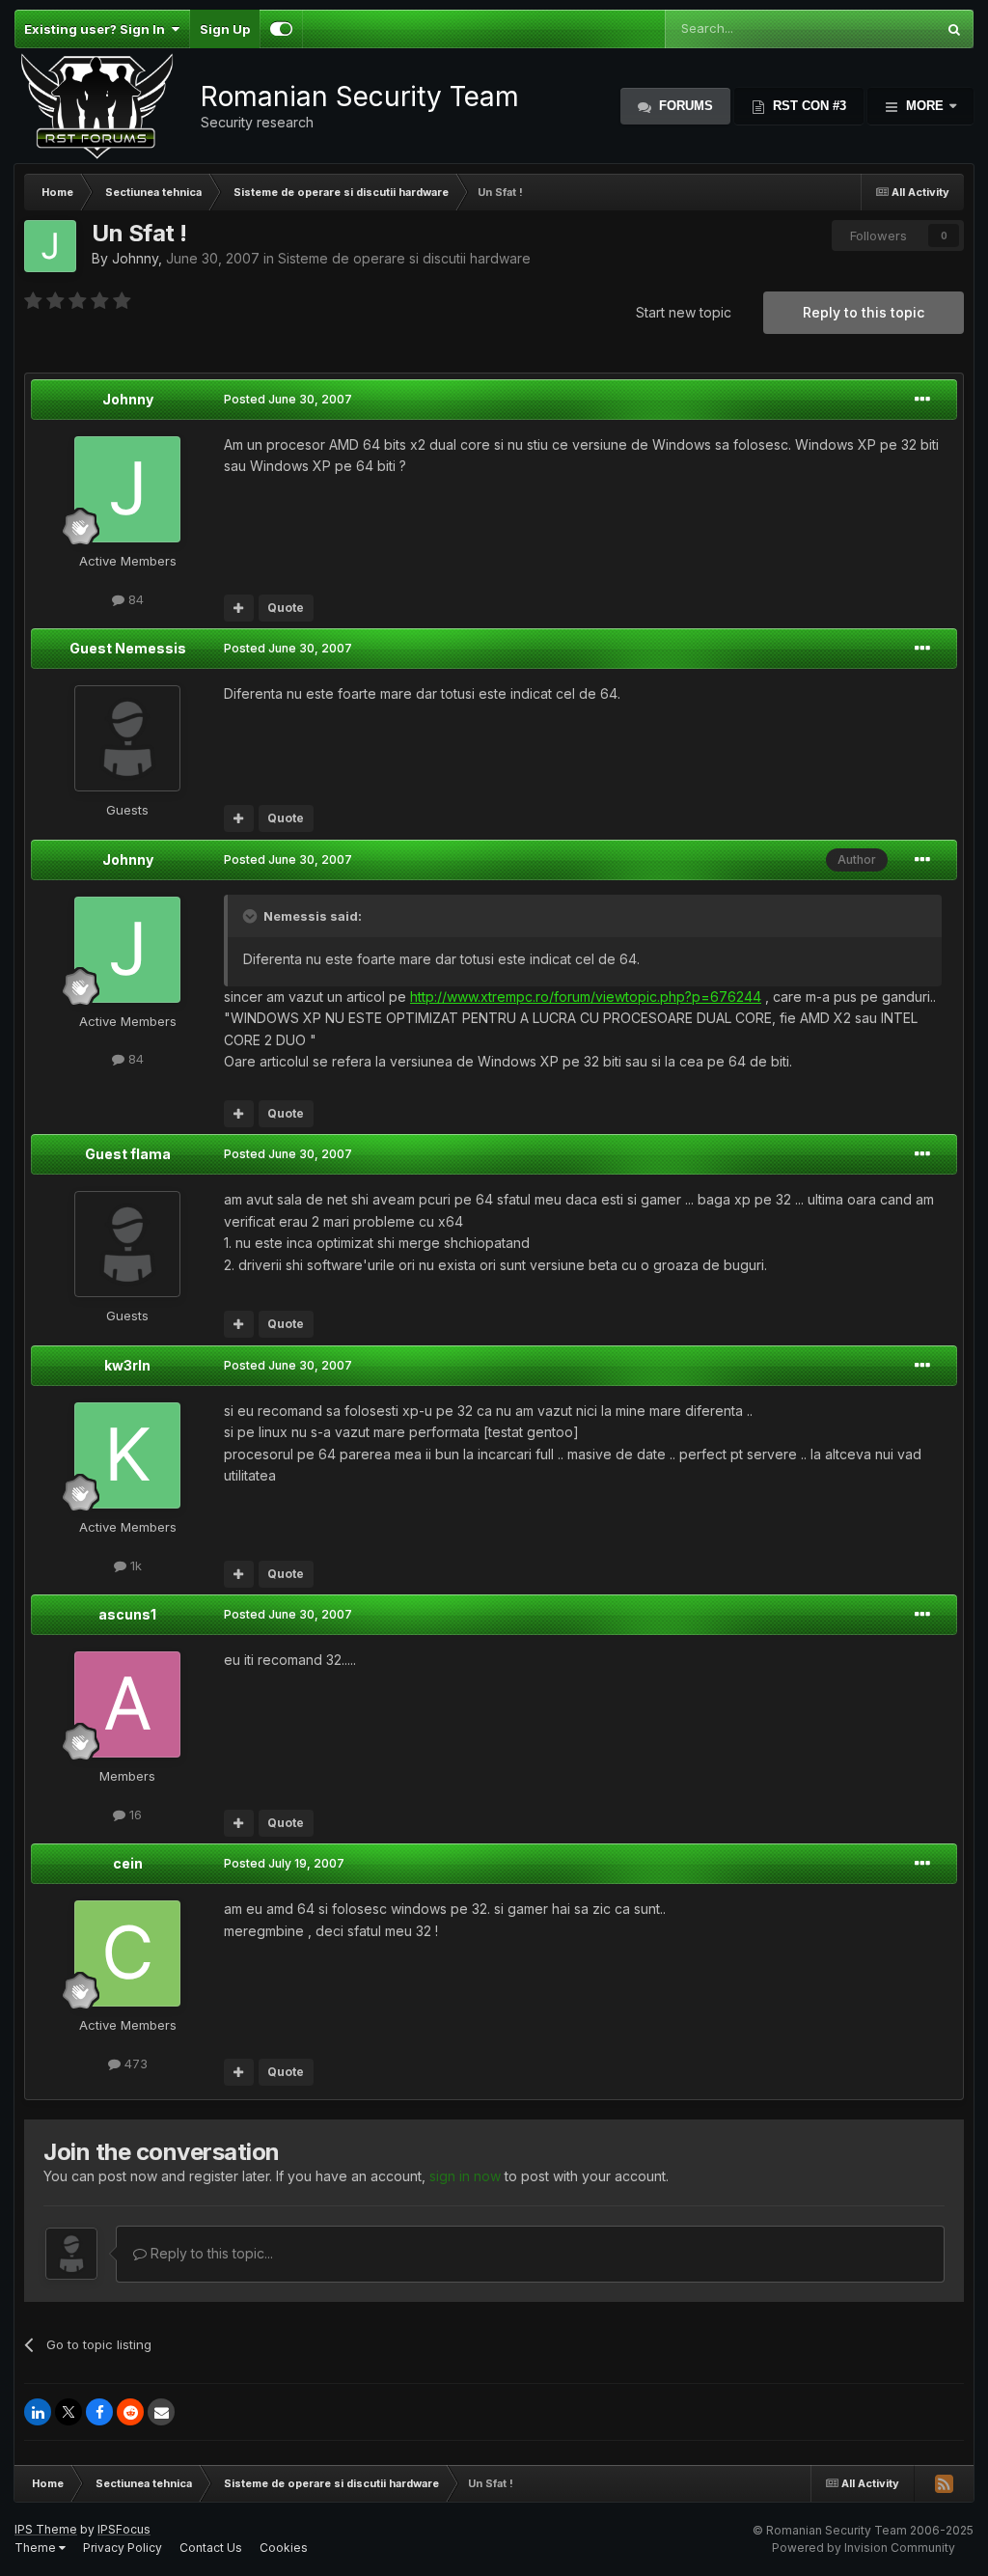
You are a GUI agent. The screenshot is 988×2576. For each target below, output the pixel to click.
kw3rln (127, 1365)
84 (134, 599)
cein (128, 1863)
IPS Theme (46, 2529)
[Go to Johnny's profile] (50, 246)
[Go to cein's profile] (127, 1953)
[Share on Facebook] (99, 2412)
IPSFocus (124, 2529)
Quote (286, 608)
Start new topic (684, 312)
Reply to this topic (864, 312)
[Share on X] (69, 2412)
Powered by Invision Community (864, 2548)
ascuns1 (127, 1614)
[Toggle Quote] (252, 916)
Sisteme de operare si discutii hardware (404, 258)
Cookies (284, 2548)
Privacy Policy (123, 2548)
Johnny (135, 258)
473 (134, 2064)
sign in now (465, 2176)
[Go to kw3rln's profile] (127, 1455)
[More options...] (922, 400)
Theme (37, 2548)
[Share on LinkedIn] (38, 2412)
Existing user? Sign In (97, 29)
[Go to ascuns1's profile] (127, 1704)
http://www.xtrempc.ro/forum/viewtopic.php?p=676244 (586, 997)
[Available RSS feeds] (944, 2483)
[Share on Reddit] (130, 2412)
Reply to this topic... (210, 2253)
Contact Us (211, 2548)
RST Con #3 (808, 106)
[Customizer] (281, 29)
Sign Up (225, 29)
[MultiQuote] (239, 608)
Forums (684, 106)
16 (134, 1814)
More (925, 106)
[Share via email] (161, 2412)
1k (134, 1565)
